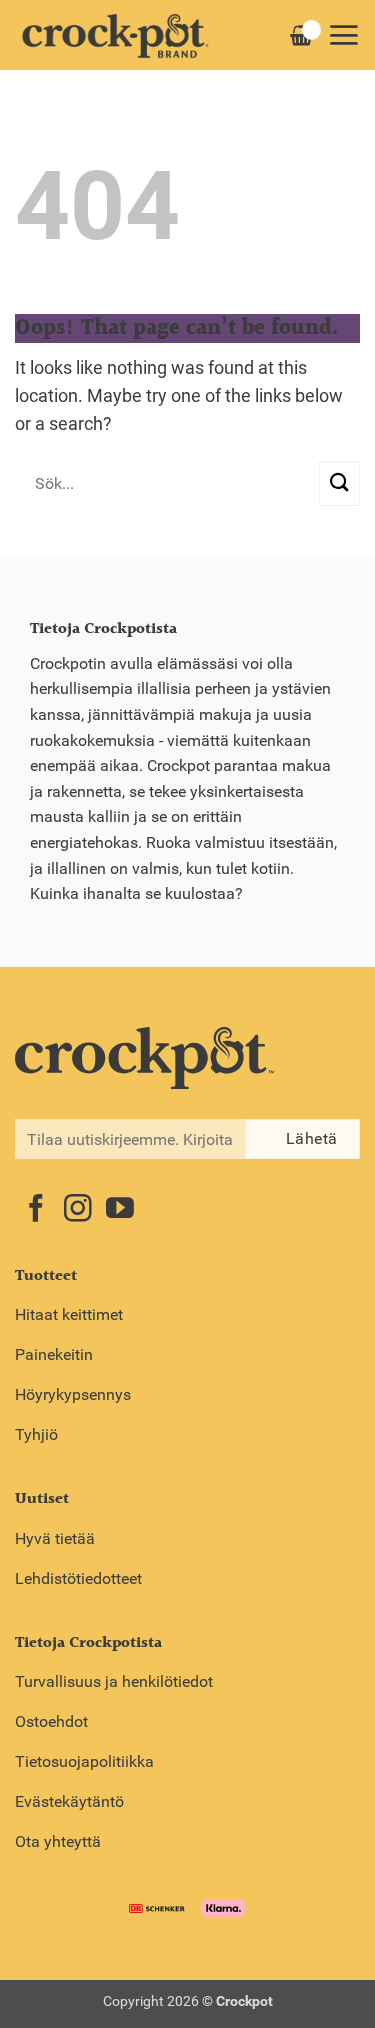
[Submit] (339, 483)
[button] (343, 35)
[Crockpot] (115, 35)
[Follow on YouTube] (120, 1210)
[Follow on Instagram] (78, 1210)
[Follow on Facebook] (36, 1210)
